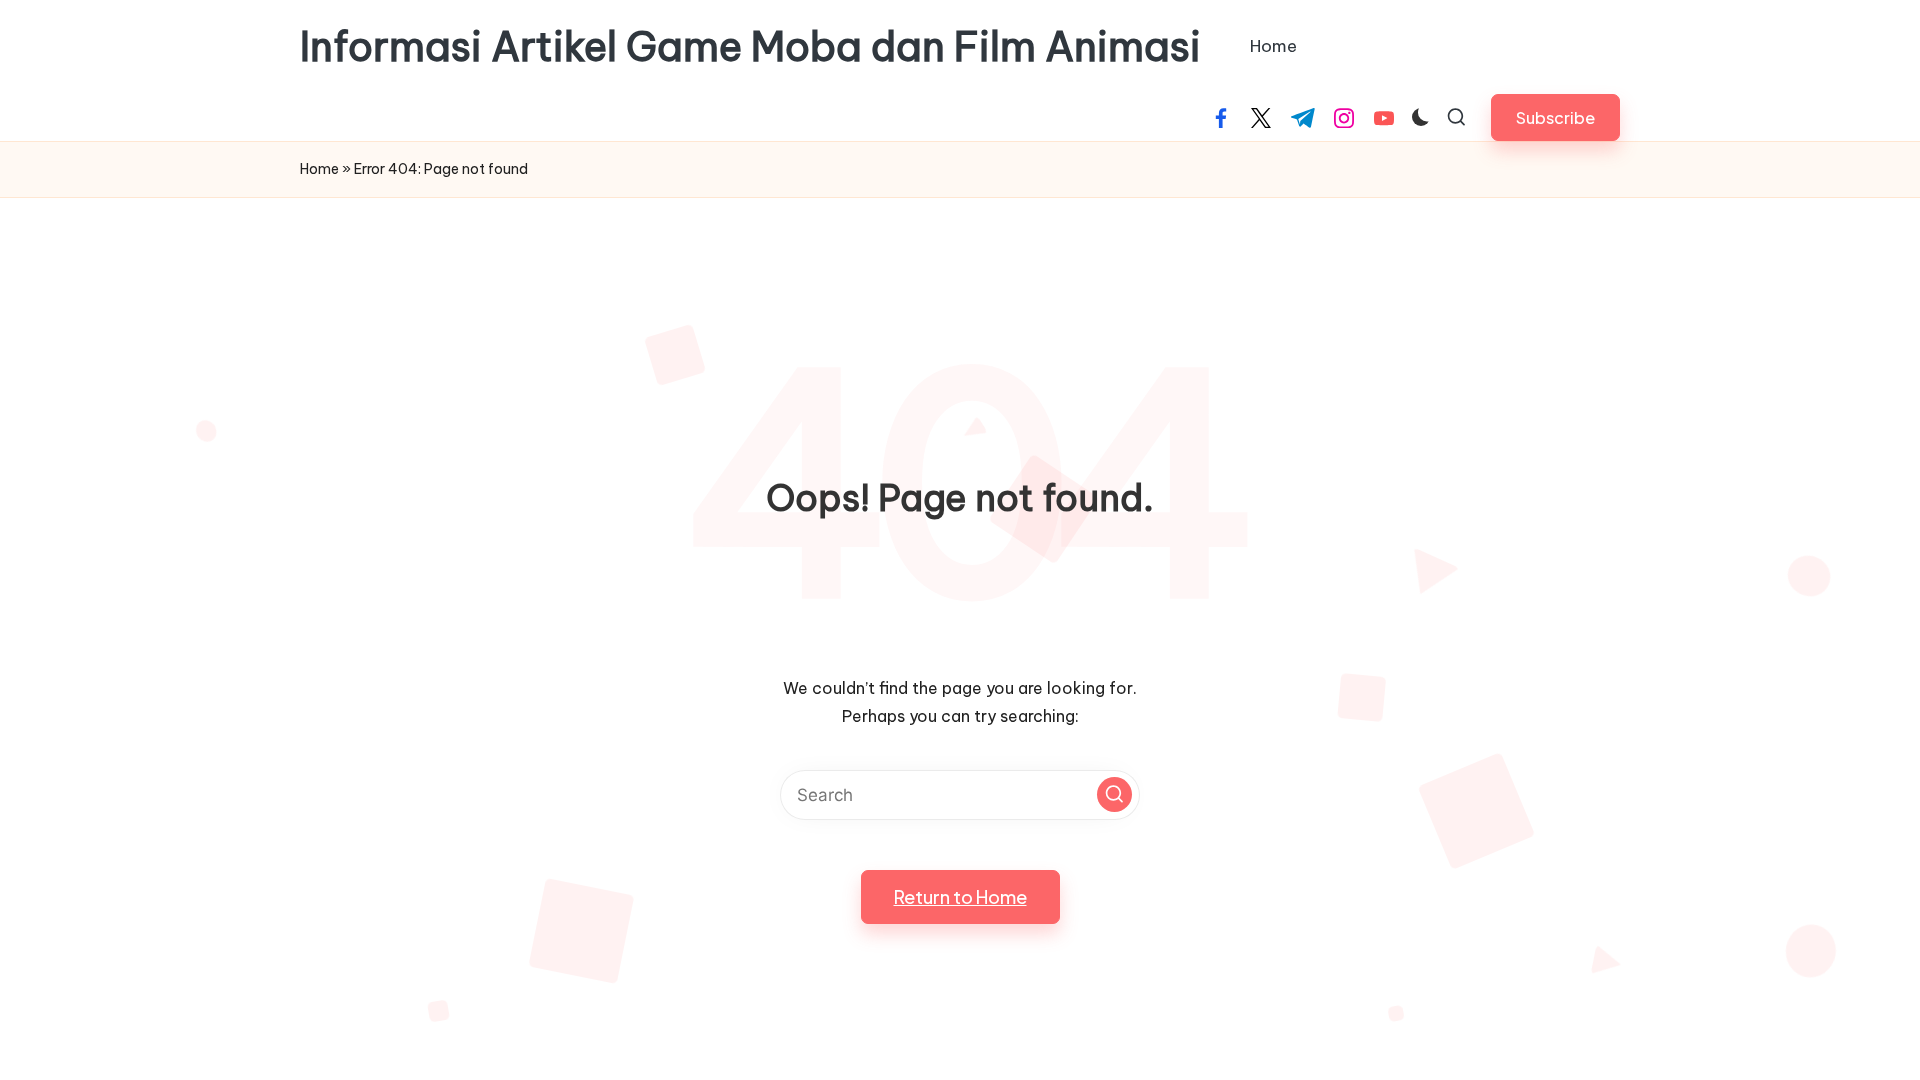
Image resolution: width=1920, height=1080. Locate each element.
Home (319, 169)
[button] (1555, 117)
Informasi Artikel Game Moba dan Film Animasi (750, 47)
